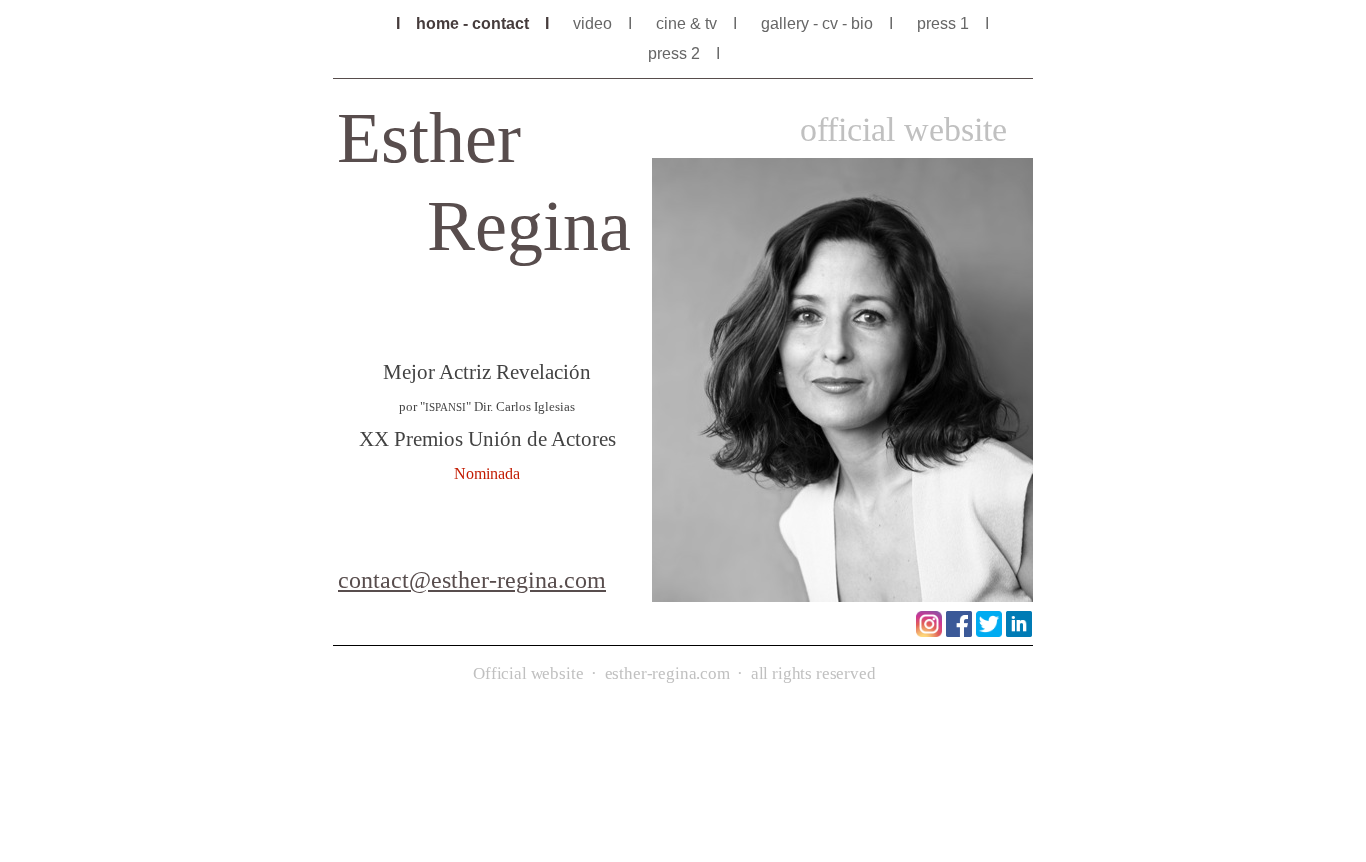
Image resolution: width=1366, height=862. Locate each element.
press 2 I (692, 53)
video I (604, 23)
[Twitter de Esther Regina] (989, 631)
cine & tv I (698, 23)
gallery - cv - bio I (829, 23)
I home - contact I (474, 23)
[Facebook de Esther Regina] (959, 631)
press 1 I (953, 23)
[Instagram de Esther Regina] (929, 631)
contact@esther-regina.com (472, 580)
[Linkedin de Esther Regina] (1019, 631)
